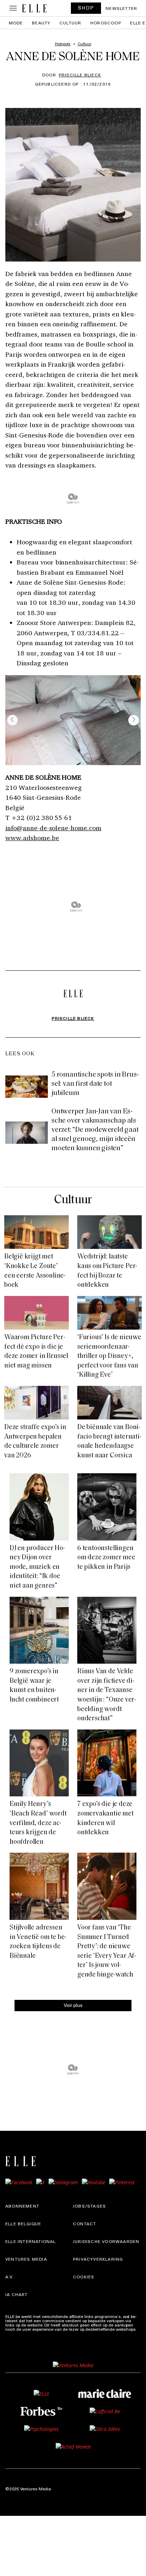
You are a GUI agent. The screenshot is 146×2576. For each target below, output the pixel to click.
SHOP (86, 8)
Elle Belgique (23, 2224)
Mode (16, 23)
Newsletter (121, 8)
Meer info (15, 2333)
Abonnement (22, 2206)
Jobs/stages (89, 2206)
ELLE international (31, 2241)
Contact (85, 2224)
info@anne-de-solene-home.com (53, 828)
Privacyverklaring (98, 2259)
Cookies (84, 2277)
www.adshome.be (32, 838)
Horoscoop (106, 23)
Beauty (41, 23)
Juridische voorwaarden (106, 2241)
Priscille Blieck (80, 75)
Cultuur (70, 23)
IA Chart (17, 2294)
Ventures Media (26, 2259)
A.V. (10, 2277)
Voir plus (73, 2005)
